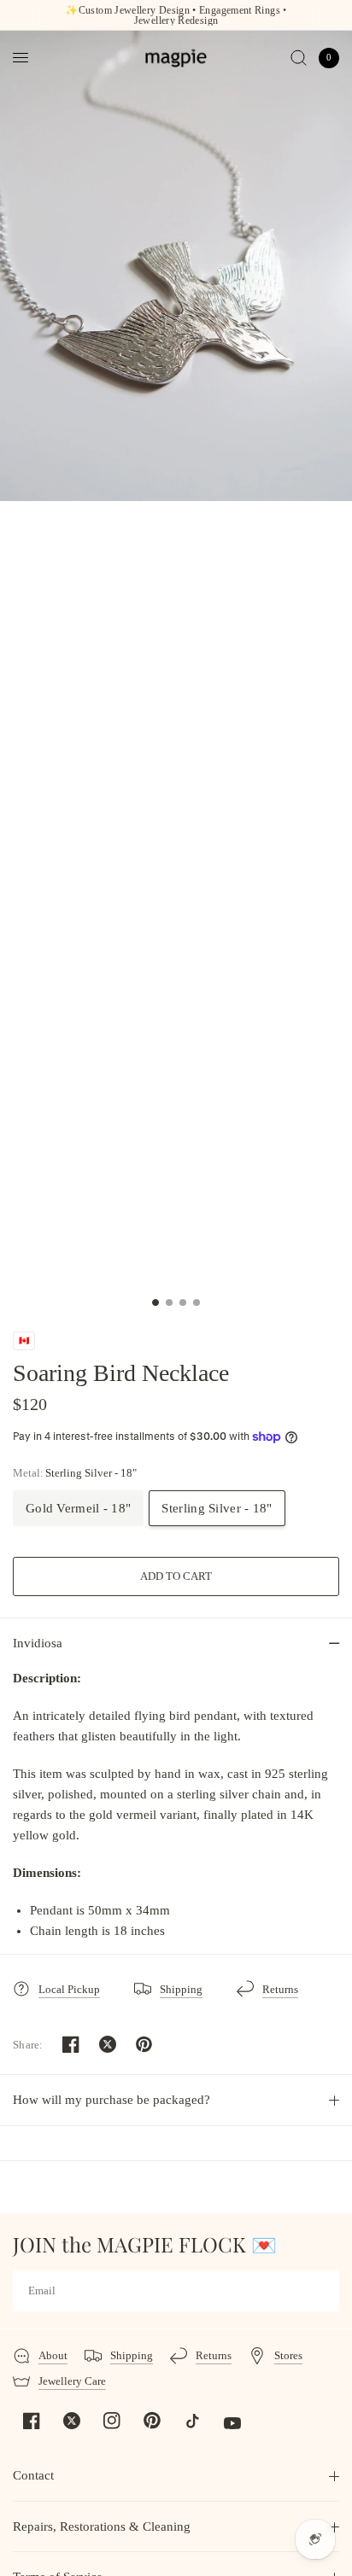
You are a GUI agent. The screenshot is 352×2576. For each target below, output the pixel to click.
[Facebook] (32, 2421)
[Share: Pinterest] (144, 2044)
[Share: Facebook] (71, 2044)
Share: (28, 2045)
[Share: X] (108, 2044)
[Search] (299, 58)
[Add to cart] (176, 1576)
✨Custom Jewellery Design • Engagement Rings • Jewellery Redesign (176, 15)
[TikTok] (192, 2421)
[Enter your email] (322, 2291)
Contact (33, 2475)
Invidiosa (38, 1643)
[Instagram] (112, 2421)
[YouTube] (232, 2423)
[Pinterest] (152, 2421)
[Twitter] (72, 2421)
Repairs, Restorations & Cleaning (102, 2526)
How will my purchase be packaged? (111, 2100)
